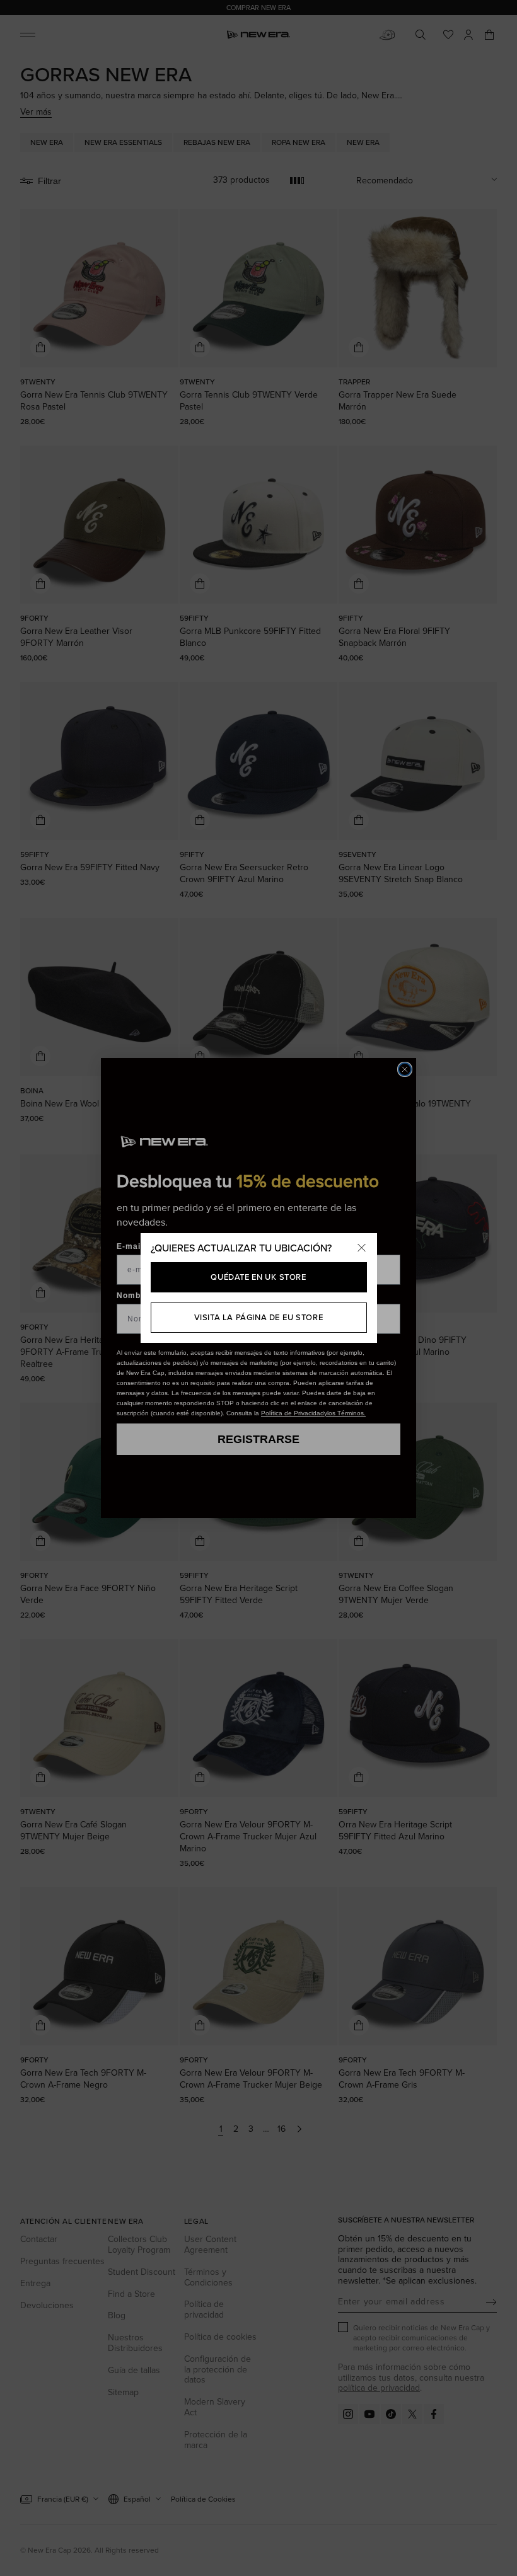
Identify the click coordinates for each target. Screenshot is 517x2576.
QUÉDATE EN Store (258, 1277)
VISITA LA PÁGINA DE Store (259, 1317)
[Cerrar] (362, 1248)
